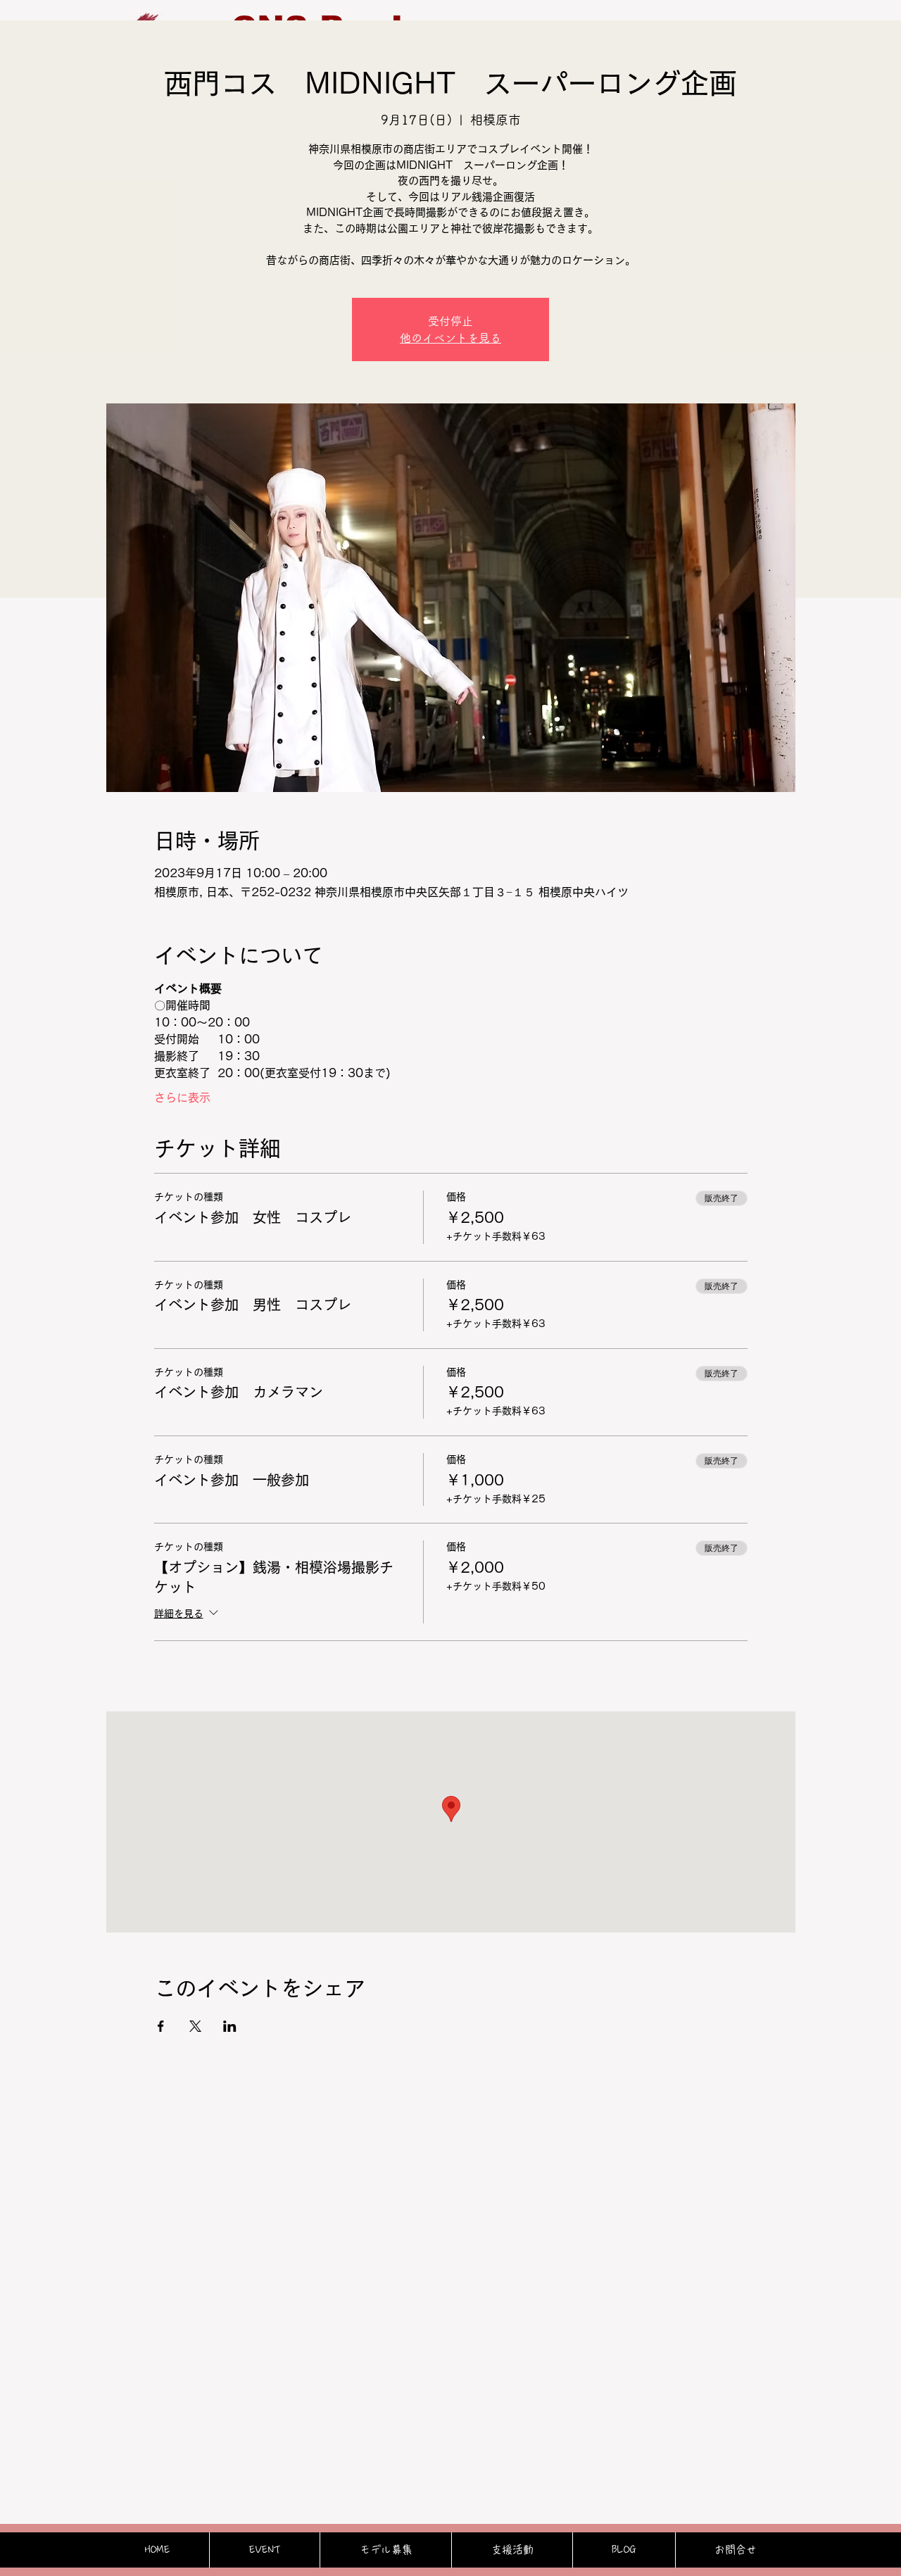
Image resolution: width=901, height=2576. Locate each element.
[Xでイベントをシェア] (195, 2026)
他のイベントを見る (450, 338)
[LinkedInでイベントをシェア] (230, 2026)
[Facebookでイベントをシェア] (161, 2026)
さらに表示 (182, 1098)
